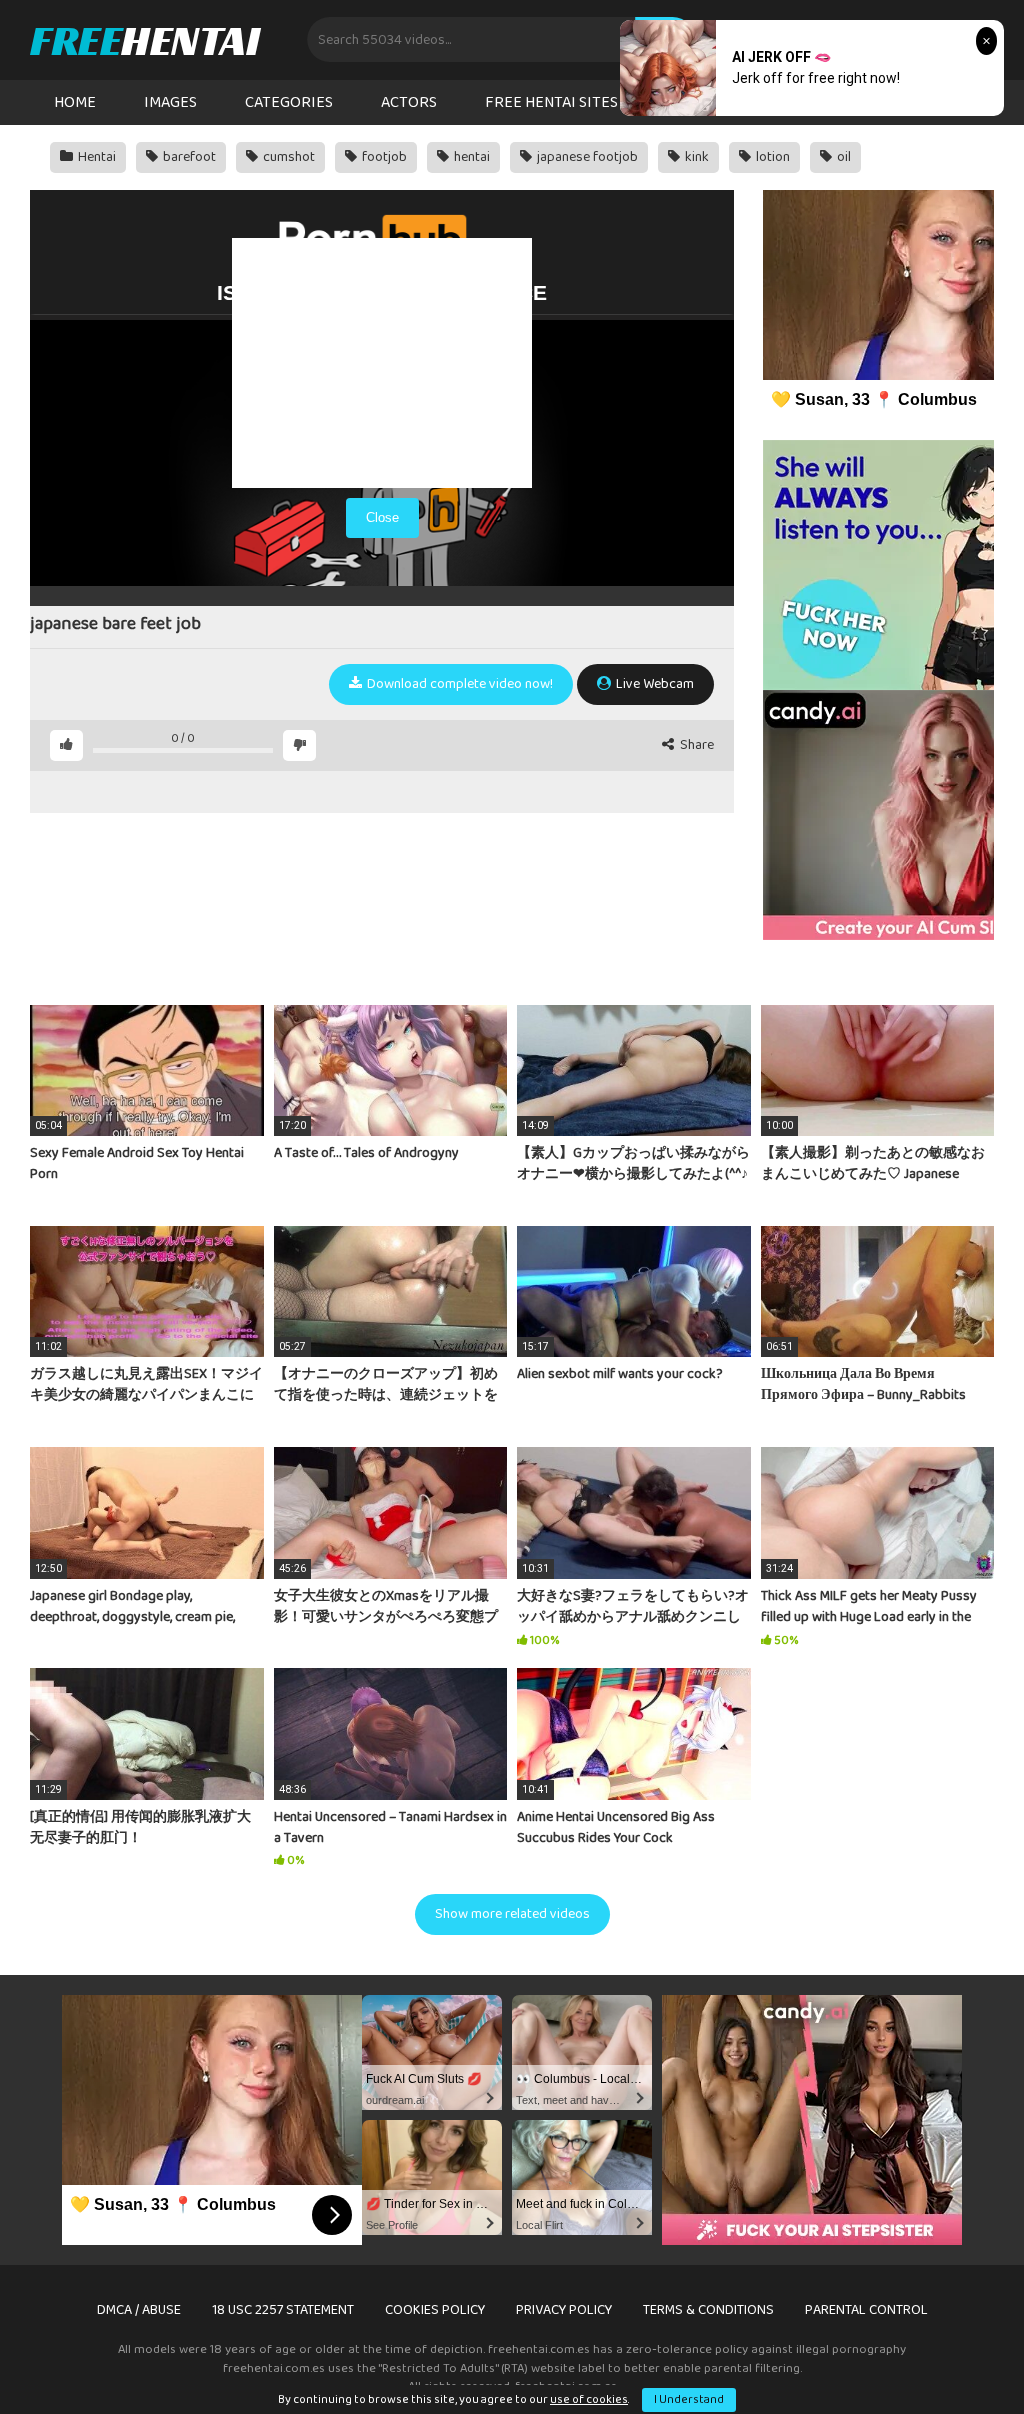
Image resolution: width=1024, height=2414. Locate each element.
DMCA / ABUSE (139, 2310)
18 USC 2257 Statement (283, 2310)
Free (144, 40)
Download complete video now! (458, 684)
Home (75, 102)
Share (695, 745)
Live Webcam (653, 684)
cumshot (287, 157)
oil (842, 157)
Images (170, 102)
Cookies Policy (435, 2310)
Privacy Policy (564, 2310)
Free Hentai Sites (551, 102)
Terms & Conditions (708, 2310)
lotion (771, 157)
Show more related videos (512, 1914)
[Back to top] (957, 2353)
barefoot (188, 157)
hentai (470, 157)
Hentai (95, 157)
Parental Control (866, 2310)
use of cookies (589, 2399)
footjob (383, 157)
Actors (409, 102)
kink (695, 157)
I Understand (689, 2399)
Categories (289, 102)
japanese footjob (586, 157)
